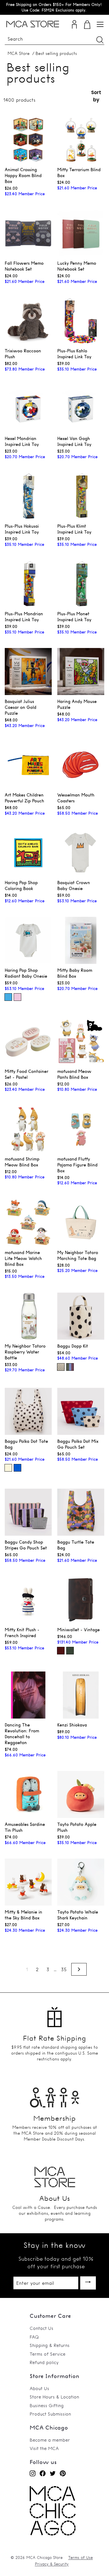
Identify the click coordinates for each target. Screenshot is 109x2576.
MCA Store (19, 53)
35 (64, 1969)
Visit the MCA (44, 2448)
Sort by (96, 96)
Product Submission (50, 2414)
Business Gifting (47, 2405)
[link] (53, 2534)
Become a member (50, 2440)
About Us (39, 2388)
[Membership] (54, 2095)
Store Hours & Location (54, 2397)
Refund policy (44, 2362)
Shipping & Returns (50, 2345)
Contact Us (42, 2328)
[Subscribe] (88, 2283)
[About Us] (54, 2175)
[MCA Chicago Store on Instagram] (33, 2473)
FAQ (34, 2337)
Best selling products (56, 53)
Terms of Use (80, 2558)
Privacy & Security (52, 2564)
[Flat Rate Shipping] (54, 2015)
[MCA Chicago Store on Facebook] (43, 2473)
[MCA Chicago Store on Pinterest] (63, 2473)
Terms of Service (48, 2354)
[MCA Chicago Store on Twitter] (53, 2473)
